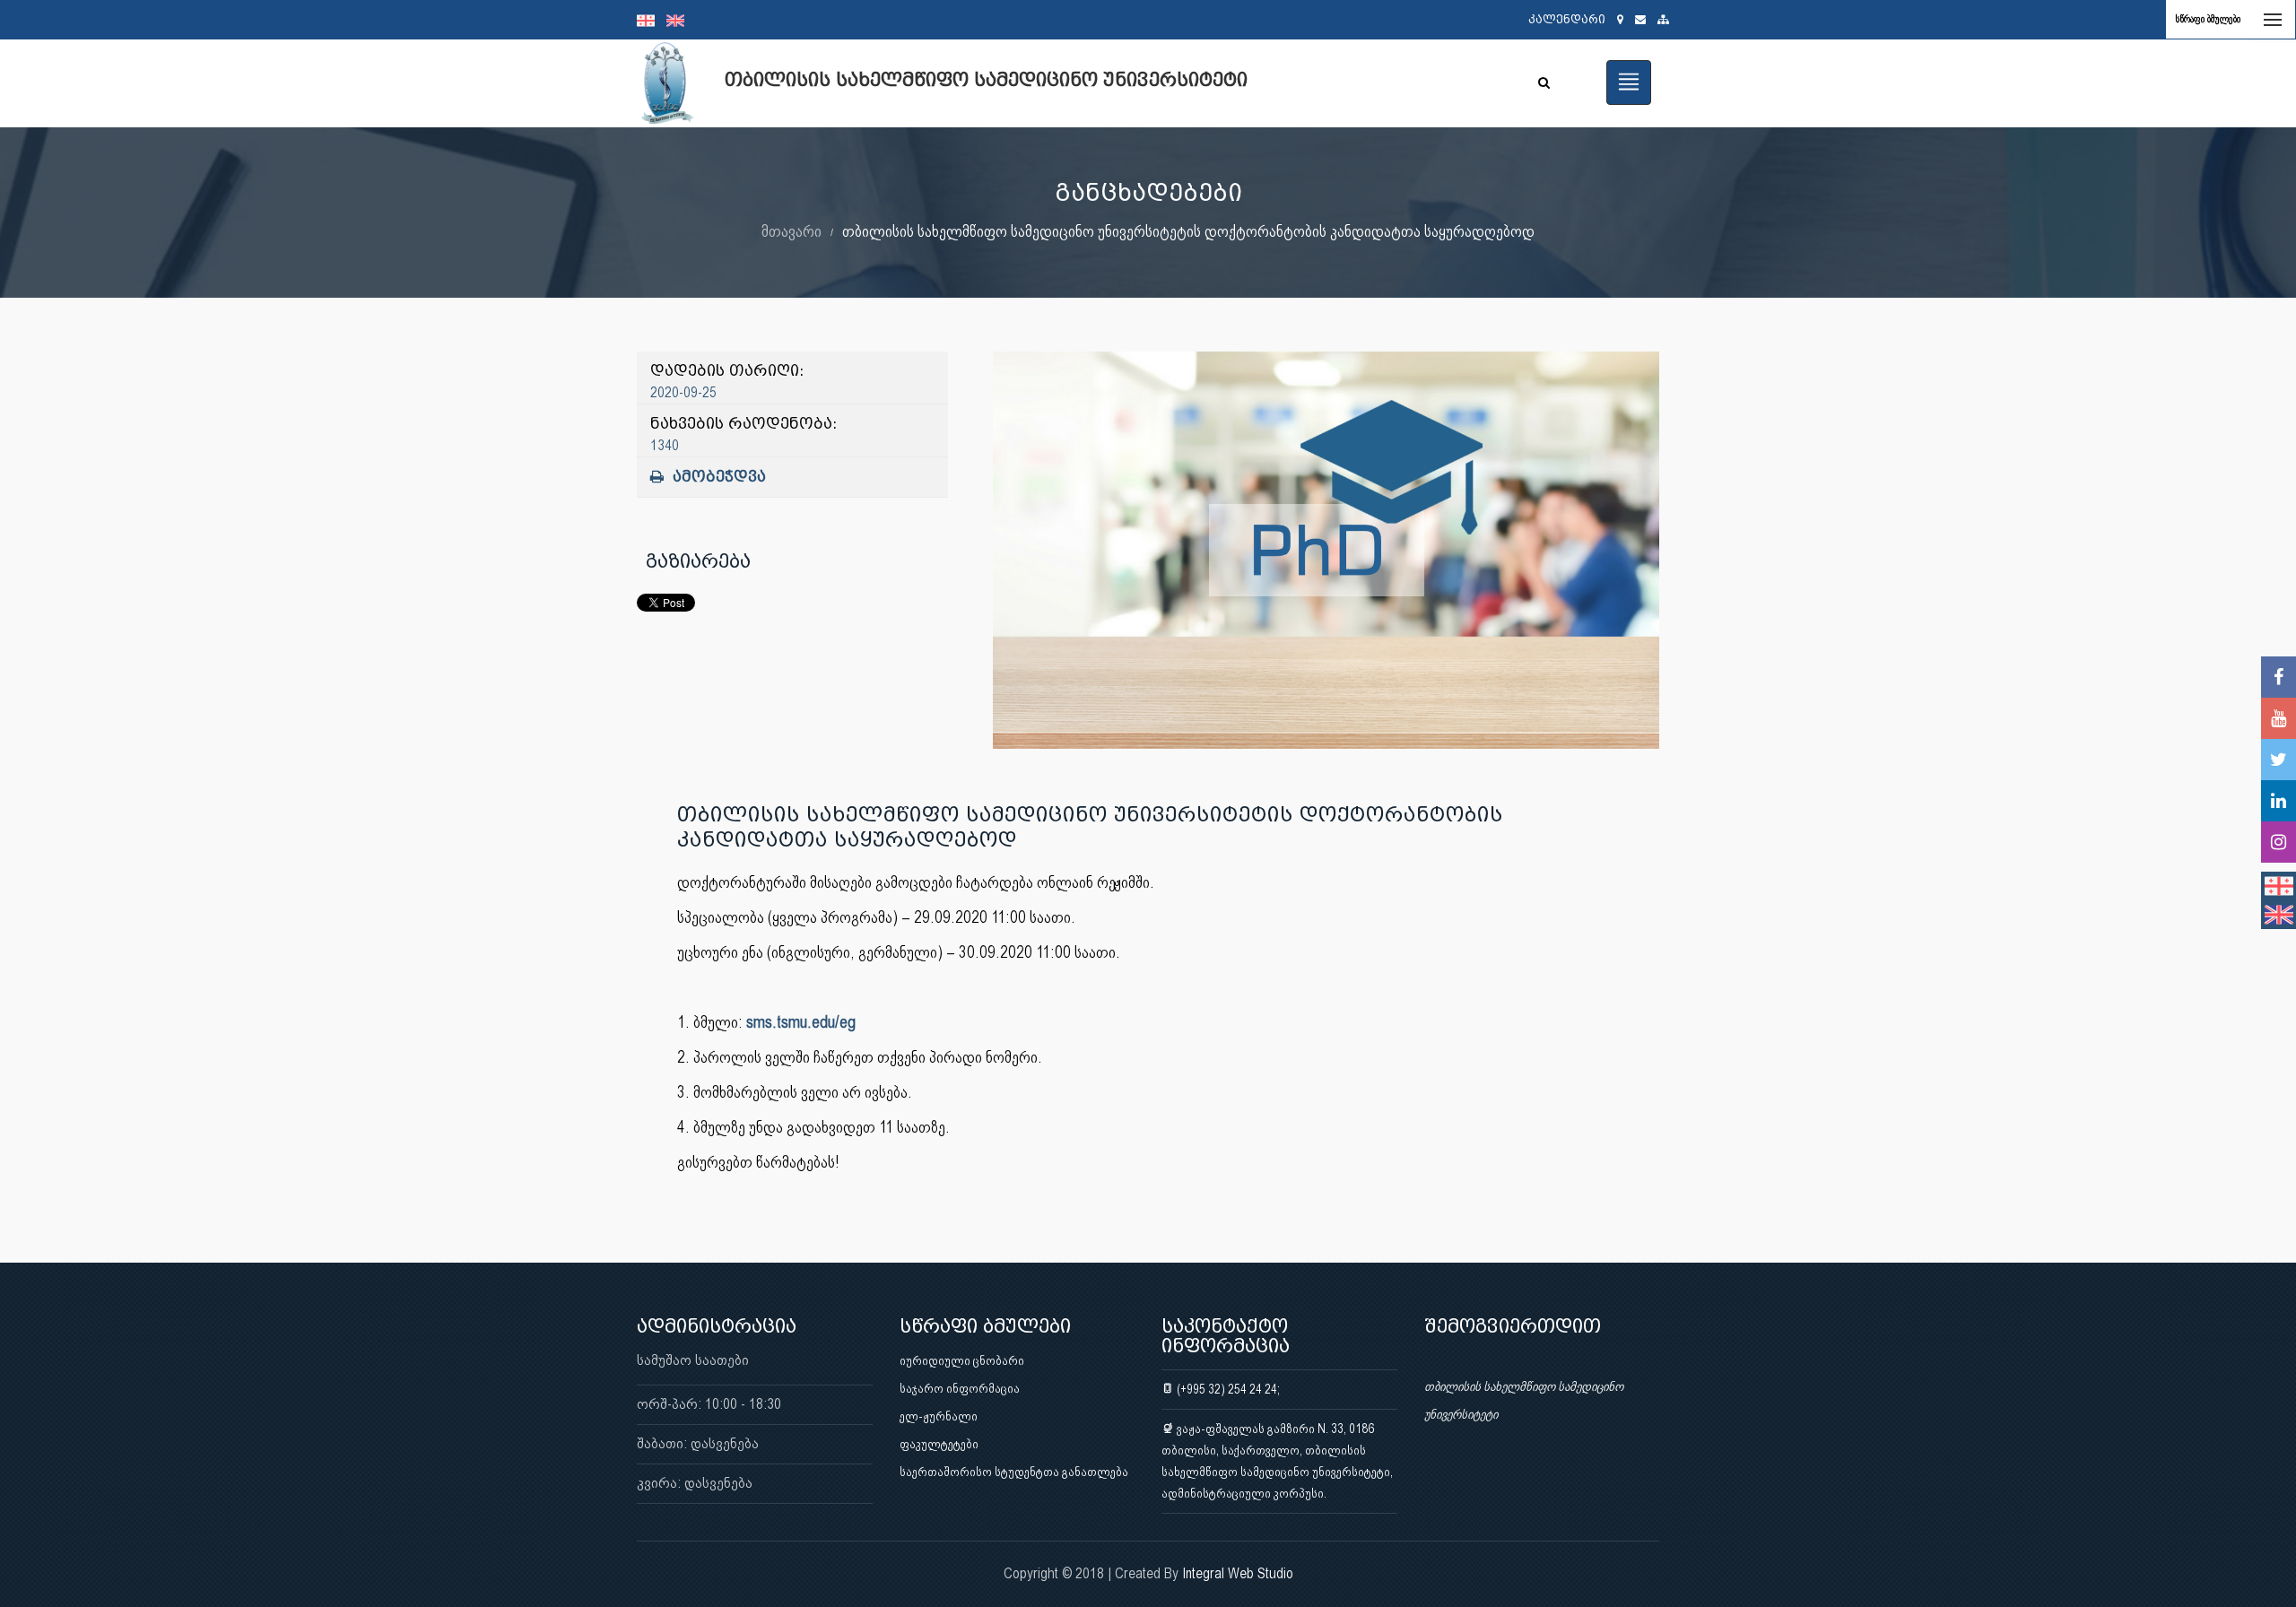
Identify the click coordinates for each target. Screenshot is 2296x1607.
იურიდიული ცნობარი (962, 1360)
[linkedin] (2279, 801)
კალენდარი (1567, 19)
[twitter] (2279, 760)
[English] (680, 20)
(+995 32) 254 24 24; (1227, 1389)
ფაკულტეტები (939, 1444)
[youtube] (2279, 718)
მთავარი (791, 231)
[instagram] (2279, 842)
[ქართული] (652, 20)
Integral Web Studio (1238, 1573)
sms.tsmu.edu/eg (801, 1022)
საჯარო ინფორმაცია (960, 1388)
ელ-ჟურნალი (939, 1416)
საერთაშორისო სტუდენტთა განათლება (1014, 1472)
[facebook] (2279, 677)
